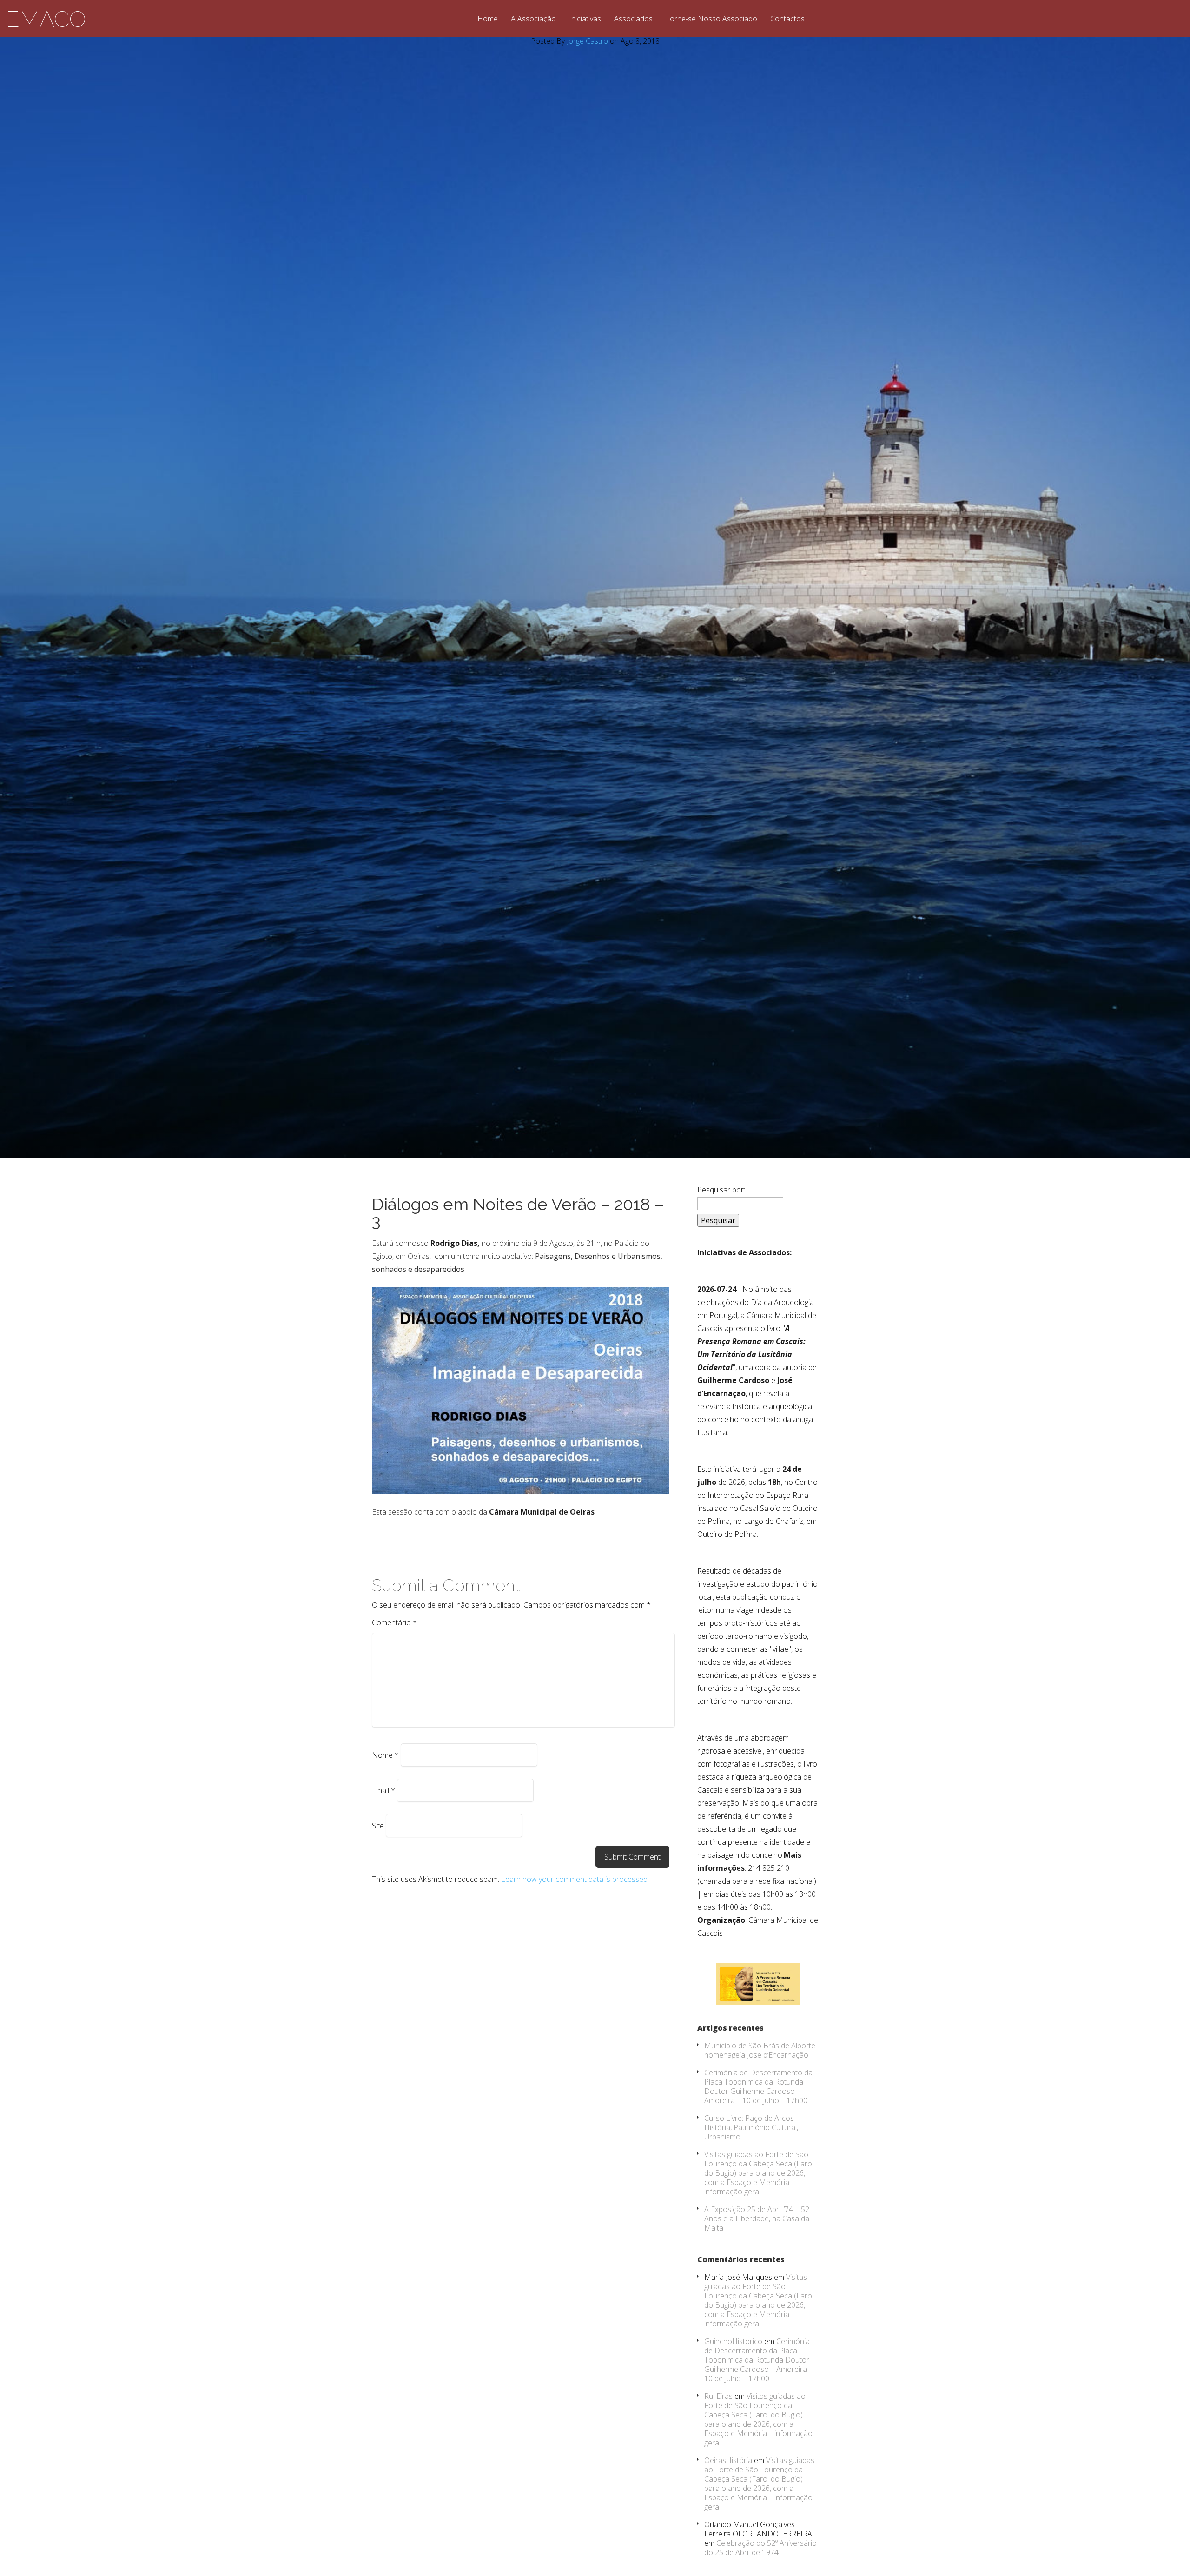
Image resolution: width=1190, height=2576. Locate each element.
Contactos (787, 19)
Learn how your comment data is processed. (575, 1879)
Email (383, 1790)
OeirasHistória (728, 2460)
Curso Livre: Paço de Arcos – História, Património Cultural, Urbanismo (752, 2127)
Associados (633, 19)
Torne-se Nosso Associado (711, 19)
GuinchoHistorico (733, 2341)
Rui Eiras (718, 2396)
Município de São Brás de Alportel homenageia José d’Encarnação (760, 2050)
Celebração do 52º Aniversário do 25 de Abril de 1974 (760, 2548)
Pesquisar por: (721, 1190)
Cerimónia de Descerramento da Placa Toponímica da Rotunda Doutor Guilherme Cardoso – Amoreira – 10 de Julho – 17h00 (758, 2086)
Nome (385, 1755)
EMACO (46, 19)
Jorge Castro (587, 41)
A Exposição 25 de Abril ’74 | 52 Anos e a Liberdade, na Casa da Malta (757, 2218)
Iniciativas (585, 19)
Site (378, 1826)
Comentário (394, 1622)
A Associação (533, 19)
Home (488, 19)
